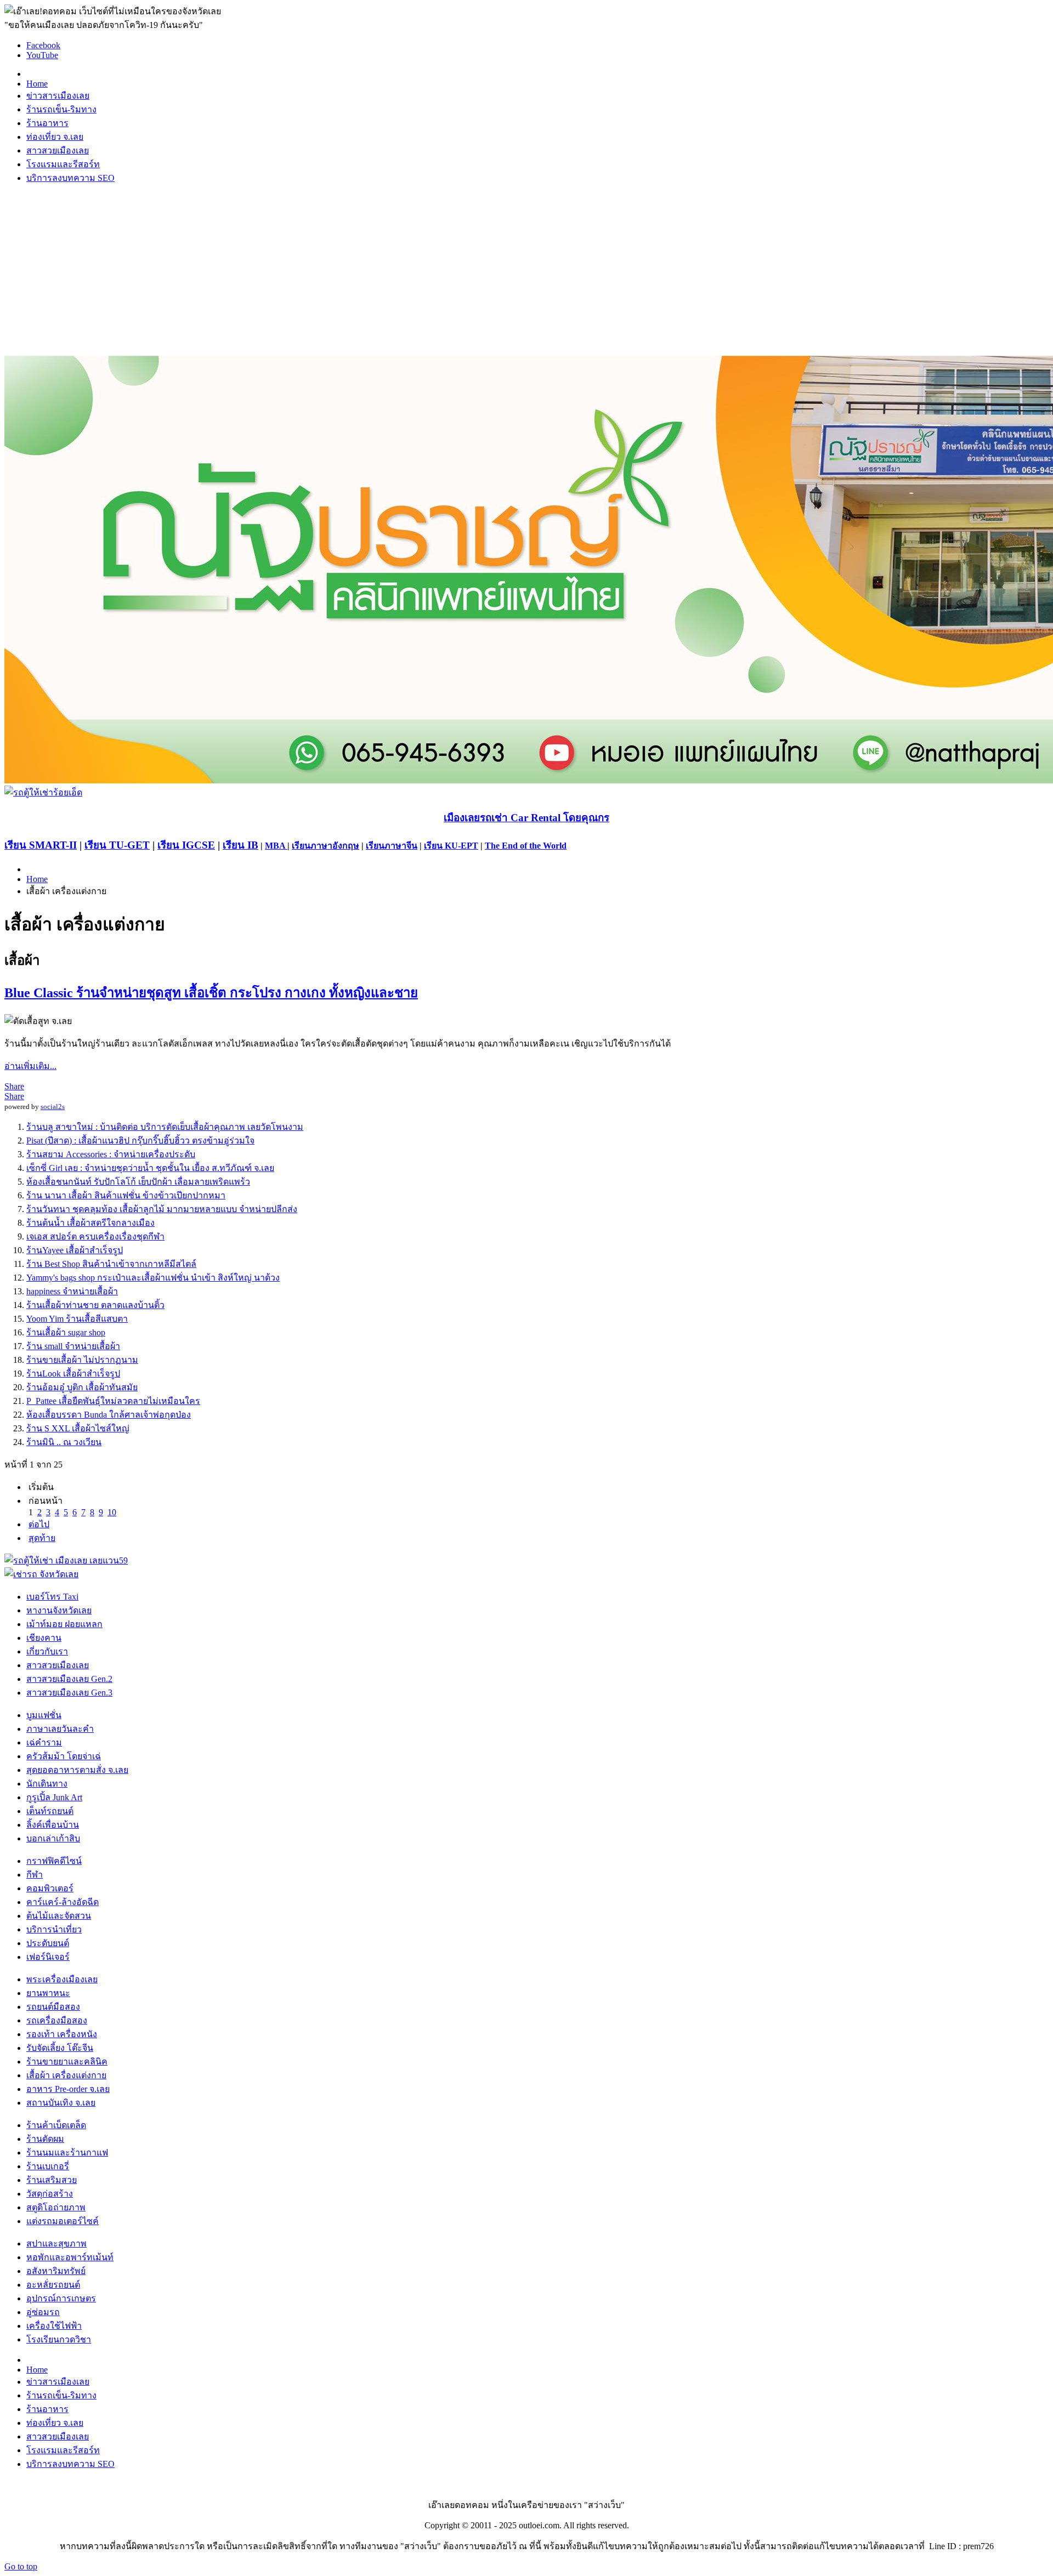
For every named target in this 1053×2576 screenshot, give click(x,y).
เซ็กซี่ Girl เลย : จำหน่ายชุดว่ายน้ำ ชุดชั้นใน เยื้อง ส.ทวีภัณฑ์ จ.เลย (150, 1168)
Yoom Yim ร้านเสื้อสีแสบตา (77, 1319)
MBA (276, 846)
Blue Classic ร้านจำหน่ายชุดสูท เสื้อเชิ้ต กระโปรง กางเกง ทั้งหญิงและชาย (211, 993)
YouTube (42, 55)
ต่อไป (39, 1524)
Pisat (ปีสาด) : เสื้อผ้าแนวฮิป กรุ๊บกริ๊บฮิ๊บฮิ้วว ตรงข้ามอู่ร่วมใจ (140, 1141)
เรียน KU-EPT (451, 846)
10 (112, 1512)
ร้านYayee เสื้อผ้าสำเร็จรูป (75, 1250)
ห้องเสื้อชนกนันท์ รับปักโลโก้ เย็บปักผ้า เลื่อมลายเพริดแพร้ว (138, 1182)
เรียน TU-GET (117, 845)
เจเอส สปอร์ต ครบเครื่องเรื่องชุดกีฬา (95, 1236)
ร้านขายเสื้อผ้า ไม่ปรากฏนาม (82, 1360)
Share (14, 1086)
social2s (53, 1107)
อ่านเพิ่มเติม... (30, 1066)
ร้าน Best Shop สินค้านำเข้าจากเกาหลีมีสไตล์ (111, 1264)
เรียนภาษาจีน (392, 846)
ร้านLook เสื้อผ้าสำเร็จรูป (73, 1374)
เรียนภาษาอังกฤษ (325, 846)
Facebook (43, 45)
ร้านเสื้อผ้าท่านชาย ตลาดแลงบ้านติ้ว (95, 1305)
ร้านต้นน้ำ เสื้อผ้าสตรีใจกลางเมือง (90, 1223)
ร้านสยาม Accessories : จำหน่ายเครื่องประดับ (111, 1154)
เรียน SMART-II (41, 845)
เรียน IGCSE (186, 845)
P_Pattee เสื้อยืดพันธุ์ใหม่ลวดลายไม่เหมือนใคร (113, 1401)
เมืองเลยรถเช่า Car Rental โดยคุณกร (526, 818)
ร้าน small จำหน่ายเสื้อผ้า (73, 1346)
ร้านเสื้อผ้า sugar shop (66, 1332)
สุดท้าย (42, 1538)
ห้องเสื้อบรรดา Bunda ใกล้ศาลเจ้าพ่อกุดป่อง (109, 1415)
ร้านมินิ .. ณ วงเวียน (64, 1442)
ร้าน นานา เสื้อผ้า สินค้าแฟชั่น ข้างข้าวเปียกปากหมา (126, 1195)
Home (37, 879)
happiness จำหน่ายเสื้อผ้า (72, 1291)
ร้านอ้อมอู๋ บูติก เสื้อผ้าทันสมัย (82, 1387)
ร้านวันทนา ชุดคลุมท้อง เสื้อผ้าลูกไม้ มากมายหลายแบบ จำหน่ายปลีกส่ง (162, 1209)
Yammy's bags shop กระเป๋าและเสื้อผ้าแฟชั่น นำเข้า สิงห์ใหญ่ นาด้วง (153, 1278)
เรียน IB (240, 845)
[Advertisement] (526, 270)
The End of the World (526, 846)
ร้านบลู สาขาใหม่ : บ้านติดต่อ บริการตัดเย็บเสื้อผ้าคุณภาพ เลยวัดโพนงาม (165, 1127)
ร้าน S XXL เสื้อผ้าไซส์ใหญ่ (78, 1428)
